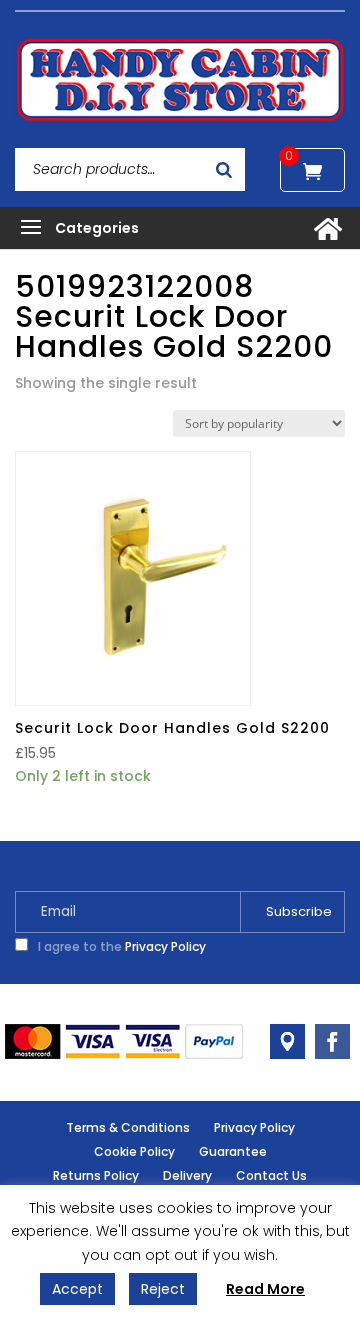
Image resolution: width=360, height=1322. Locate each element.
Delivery (187, 1175)
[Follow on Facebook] (332, 1041)
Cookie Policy (134, 1151)
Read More (265, 1289)
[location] (287, 1041)
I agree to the (120, 946)
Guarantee (233, 1151)
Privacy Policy (165, 946)
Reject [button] (163, 1289)
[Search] (224, 169)
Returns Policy (96, 1175)
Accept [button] (77, 1289)
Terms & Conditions (128, 1127)
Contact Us (271, 1175)
